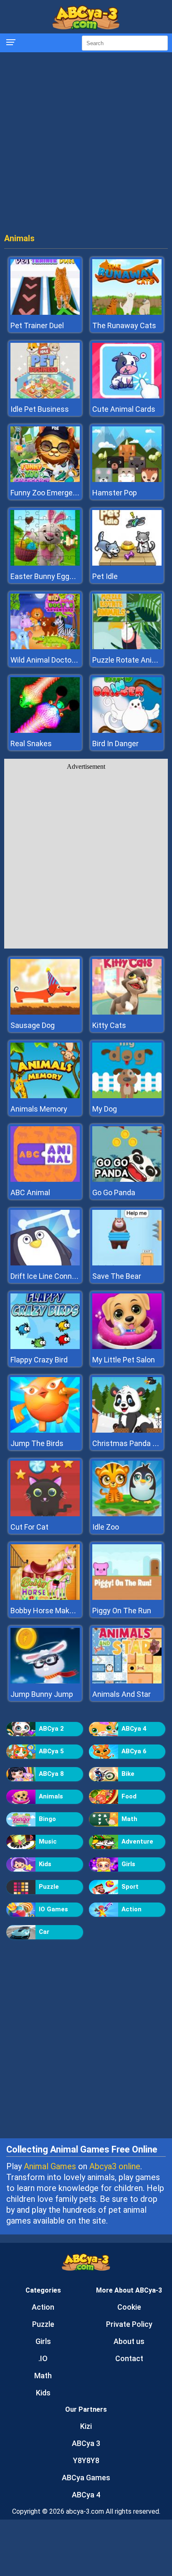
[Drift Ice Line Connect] (45, 1263)
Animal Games (50, 2166)
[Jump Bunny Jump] (45, 1681)
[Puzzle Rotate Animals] (127, 647)
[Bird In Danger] (127, 731)
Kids (45, 1864)
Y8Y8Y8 (86, 2460)
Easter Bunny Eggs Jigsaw (55, 576)
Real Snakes (31, 743)
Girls (128, 1864)
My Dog (105, 1109)
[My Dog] (127, 1096)
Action (132, 1909)
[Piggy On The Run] (127, 1598)
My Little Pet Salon (124, 1360)
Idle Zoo (106, 1527)
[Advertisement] (86, 145)
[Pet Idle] (127, 563)
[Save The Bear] (127, 1263)
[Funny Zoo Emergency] (45, 480)
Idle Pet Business (40, 409)
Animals (51, 1796)
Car (44, 1932)
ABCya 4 (134, 1729)
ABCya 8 (51, 1774)
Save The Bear (117, 1276)
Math (129, 1819)
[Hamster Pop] (127, 480)
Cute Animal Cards (124, 409)
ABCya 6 (134, 1751)
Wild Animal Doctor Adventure (61, 660)
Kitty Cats (109, 1025)
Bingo (47, 1819)
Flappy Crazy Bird (39, 1360)
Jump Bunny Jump (42, 1694)
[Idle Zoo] (127, 1514)
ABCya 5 (51, 1751)
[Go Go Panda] (127, 1180)
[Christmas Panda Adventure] (127, 1430)
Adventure (137, 1841)
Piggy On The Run (122, 1611)
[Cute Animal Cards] (127, 396)
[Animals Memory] (45, 1096)
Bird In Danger (115, 743)
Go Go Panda (114, 1192)
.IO (43, 2358)
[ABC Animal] (45, 1180)
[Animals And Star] (127, 1681)
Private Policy (129, 2324)
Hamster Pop (115, 493)
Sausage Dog (33, 1025)
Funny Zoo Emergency (48, 493)
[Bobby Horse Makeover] (45, 1598)
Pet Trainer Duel (37, 325)
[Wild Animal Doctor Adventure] (45, 647)
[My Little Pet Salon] (127, 1347)
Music (48, 1841)
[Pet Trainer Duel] (45, 312)
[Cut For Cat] (45, 1514)
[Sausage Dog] (45, 1012)
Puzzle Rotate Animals (130, 660)
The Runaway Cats (124, 325)
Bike (128, 1774)
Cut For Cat (29, 1527)
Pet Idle (105, 576)
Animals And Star (121, 1694)
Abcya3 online (115, 2166)
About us (129, 2341)
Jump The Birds (37, 1443)
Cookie (129, 2307)
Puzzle (49, 1887)
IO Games (53, 1909)
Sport (130, 1887)
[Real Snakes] (45, 731)
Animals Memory (39, 1109)
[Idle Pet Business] (45, 396)
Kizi (86, 2426)
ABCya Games (86, 2478)
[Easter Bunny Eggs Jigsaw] (45, 563)
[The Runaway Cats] (127, 312)
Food (129, 1796)
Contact (129, 2358)
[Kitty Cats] (127, 1012)
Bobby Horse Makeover (49, 1611)
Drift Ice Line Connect (47, 1276)
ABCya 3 (86, 2443)
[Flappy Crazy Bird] (45, 1347)
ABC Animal (30, 1192)
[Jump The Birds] (45, 1430)
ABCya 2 (51, 1729)
